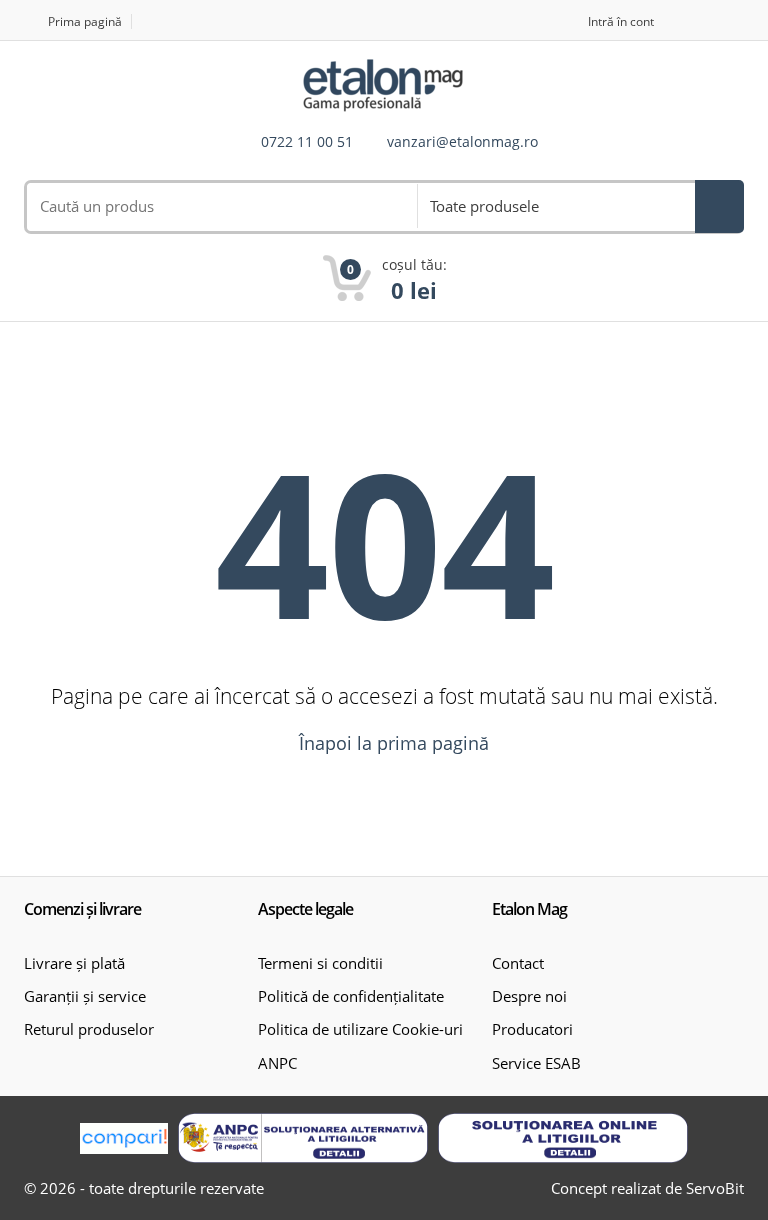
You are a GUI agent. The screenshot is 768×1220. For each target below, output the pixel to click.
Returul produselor (89, 1029)
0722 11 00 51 (307, 142)
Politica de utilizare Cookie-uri (360, 1029)
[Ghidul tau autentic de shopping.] (124, 1138)
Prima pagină (85, 21)
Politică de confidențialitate (351, 996)
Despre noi (529, 996)
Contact (518, 963)
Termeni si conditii (320, 963)
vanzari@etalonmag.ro (462, 142)
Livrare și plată (74, 963)
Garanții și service (85, 996)
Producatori (532, 1029)
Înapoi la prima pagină (391, 743)
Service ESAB (536, 1063)
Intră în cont (621, 21)
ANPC (277, 1063)
